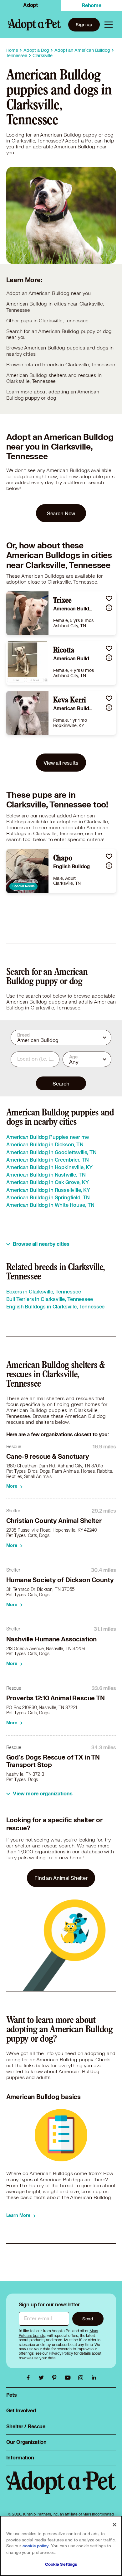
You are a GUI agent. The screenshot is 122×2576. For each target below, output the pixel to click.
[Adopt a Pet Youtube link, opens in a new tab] (69, 2378)
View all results (61, 763)
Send (88, 2319)
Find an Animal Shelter (61, 1878)
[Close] (114, 2525)
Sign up (84, 24)
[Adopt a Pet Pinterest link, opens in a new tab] (56, 2378)
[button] (109, 598)
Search (61, 1083)
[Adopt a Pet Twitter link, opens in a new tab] (43, 2378)
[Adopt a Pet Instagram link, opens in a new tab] (82, 2378)
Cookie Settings (61, 2564)
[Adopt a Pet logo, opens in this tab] (61, 2489)
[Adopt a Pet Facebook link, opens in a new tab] (30, 2378)
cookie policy (36, 2546)
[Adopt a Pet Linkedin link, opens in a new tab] (94, 2378)
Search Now (61, 513)
